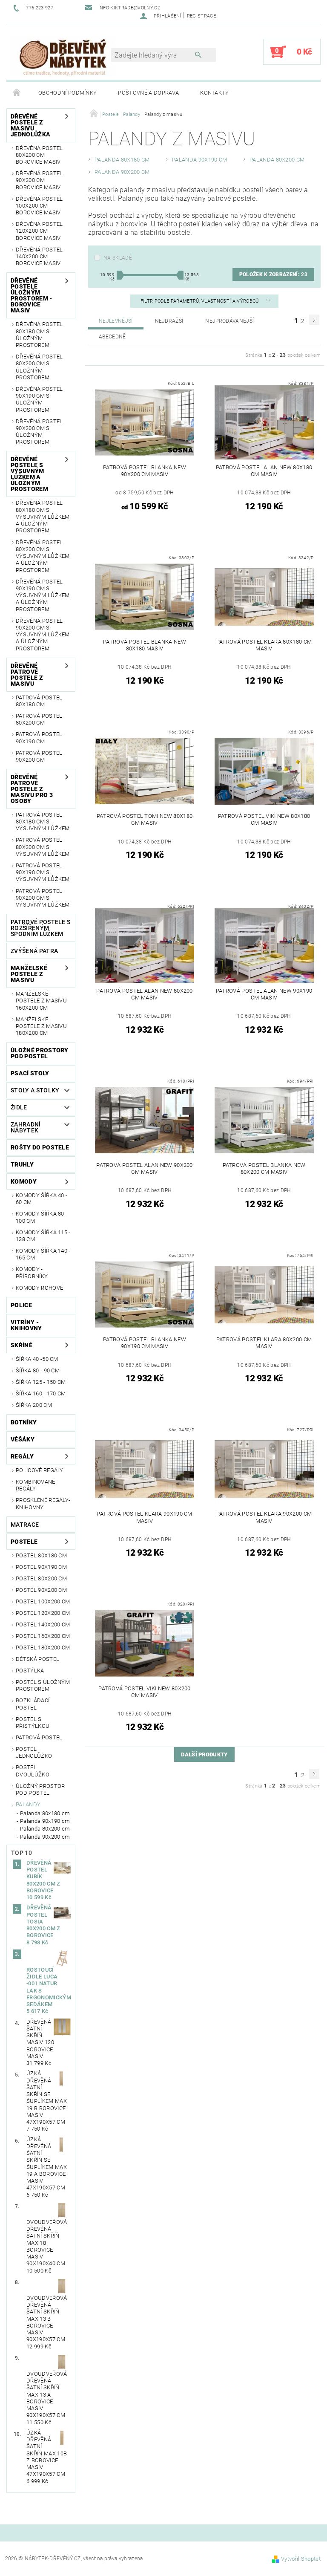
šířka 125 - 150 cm (41, 1382)
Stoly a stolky (35, 1090)
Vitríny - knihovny (26, 1325)
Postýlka (30, 1671)
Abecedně (112, 337)
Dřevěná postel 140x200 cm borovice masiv (39, 257)
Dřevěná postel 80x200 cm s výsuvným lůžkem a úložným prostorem (43, 556)
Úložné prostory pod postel (40, 1053)
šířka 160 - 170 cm (41, 1393)
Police (21, 1305)
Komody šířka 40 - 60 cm (42, 1199)
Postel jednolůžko (34, 1752)
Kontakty (215, 93)
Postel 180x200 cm (43, 1648)
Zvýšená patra (34, 951)
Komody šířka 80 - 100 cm (42, 1217)
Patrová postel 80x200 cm (39, 719)
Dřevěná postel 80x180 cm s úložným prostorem (39, 335)
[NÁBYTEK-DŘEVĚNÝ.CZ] (63, 56)
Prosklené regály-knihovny (43, 1503)
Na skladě (118, 258)
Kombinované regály (36, 1485)
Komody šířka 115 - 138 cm (43, 1236)
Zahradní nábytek (26, 1127)
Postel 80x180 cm (41, 1555)
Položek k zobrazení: (273, 274)
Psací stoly (30, 1073)
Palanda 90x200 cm (45, 1837)
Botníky (24, 1422)
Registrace (201, 16)
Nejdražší (169, 321)
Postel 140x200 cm (43, 1624)
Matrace (25, 1525)
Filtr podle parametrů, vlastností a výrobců (200, 301)
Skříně (22, 1345)
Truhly (22, 1164)
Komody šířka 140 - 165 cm (43, 1254)
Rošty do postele (40, 1147)
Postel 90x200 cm (41, 1590)
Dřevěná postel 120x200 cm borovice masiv (39, 231)
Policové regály (40, 1470)
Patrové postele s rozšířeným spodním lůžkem (40, 928)
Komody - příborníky (32, 1272)
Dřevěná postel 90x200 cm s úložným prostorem (39, 432)
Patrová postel (39, 1737)
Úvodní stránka (17, 93)
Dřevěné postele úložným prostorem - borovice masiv (32, 295)
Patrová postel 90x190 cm (39, 738)
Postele (24, 1542)
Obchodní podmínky (67, 93)
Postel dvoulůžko (33, 1771)
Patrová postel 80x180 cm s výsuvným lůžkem (43, 822)
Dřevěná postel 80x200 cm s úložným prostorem (39, 367)
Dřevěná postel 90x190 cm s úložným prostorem (39, 399)
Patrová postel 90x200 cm (39, 756)
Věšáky (23, 1439)
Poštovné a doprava (148, 93)
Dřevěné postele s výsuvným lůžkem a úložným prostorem (29, 474)
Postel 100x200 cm (43, 1601)
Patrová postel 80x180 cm (39, 701)
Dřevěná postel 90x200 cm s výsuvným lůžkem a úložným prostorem (43, 635)
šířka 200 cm (34, 1405)
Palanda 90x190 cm (45, 1821)
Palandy (28, 1804)
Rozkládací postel (33, 1704)
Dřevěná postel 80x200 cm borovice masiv (39, 155)
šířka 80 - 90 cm (38, 1370)
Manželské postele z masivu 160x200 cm (41, 1001)
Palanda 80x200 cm (45, 1829)
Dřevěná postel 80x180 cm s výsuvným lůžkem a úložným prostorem (43, 517)
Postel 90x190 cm (41, 1567)
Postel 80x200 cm (41, 1578)
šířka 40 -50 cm (37, 1359)
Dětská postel (37, 1659)
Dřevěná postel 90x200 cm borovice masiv (39, 180)
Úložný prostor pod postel (40, 1789)
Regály (22, 1456)
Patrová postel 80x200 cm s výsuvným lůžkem (43, 847)
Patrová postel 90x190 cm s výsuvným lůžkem (43, 872)
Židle (19, 1107)
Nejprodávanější (229, 321)
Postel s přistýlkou (33, 1723)
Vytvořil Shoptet (301, 2559)
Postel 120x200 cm (43, 1613)
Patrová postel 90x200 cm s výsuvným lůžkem (43, 898)
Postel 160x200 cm (43, 1636)
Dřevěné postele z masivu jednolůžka (30, 125)
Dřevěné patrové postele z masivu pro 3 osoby (32, 789)
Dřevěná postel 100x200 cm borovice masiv (39, 206)
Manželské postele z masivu (29, 974)
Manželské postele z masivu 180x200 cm (41, 1026)
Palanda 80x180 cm (45, 1813)
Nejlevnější (116, 321)
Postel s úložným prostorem (43, 1685)
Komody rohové (39, 1288)
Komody (24, 1181)
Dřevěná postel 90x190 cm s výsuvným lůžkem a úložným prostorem (43, 595)
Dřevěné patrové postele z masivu (27, 675)
